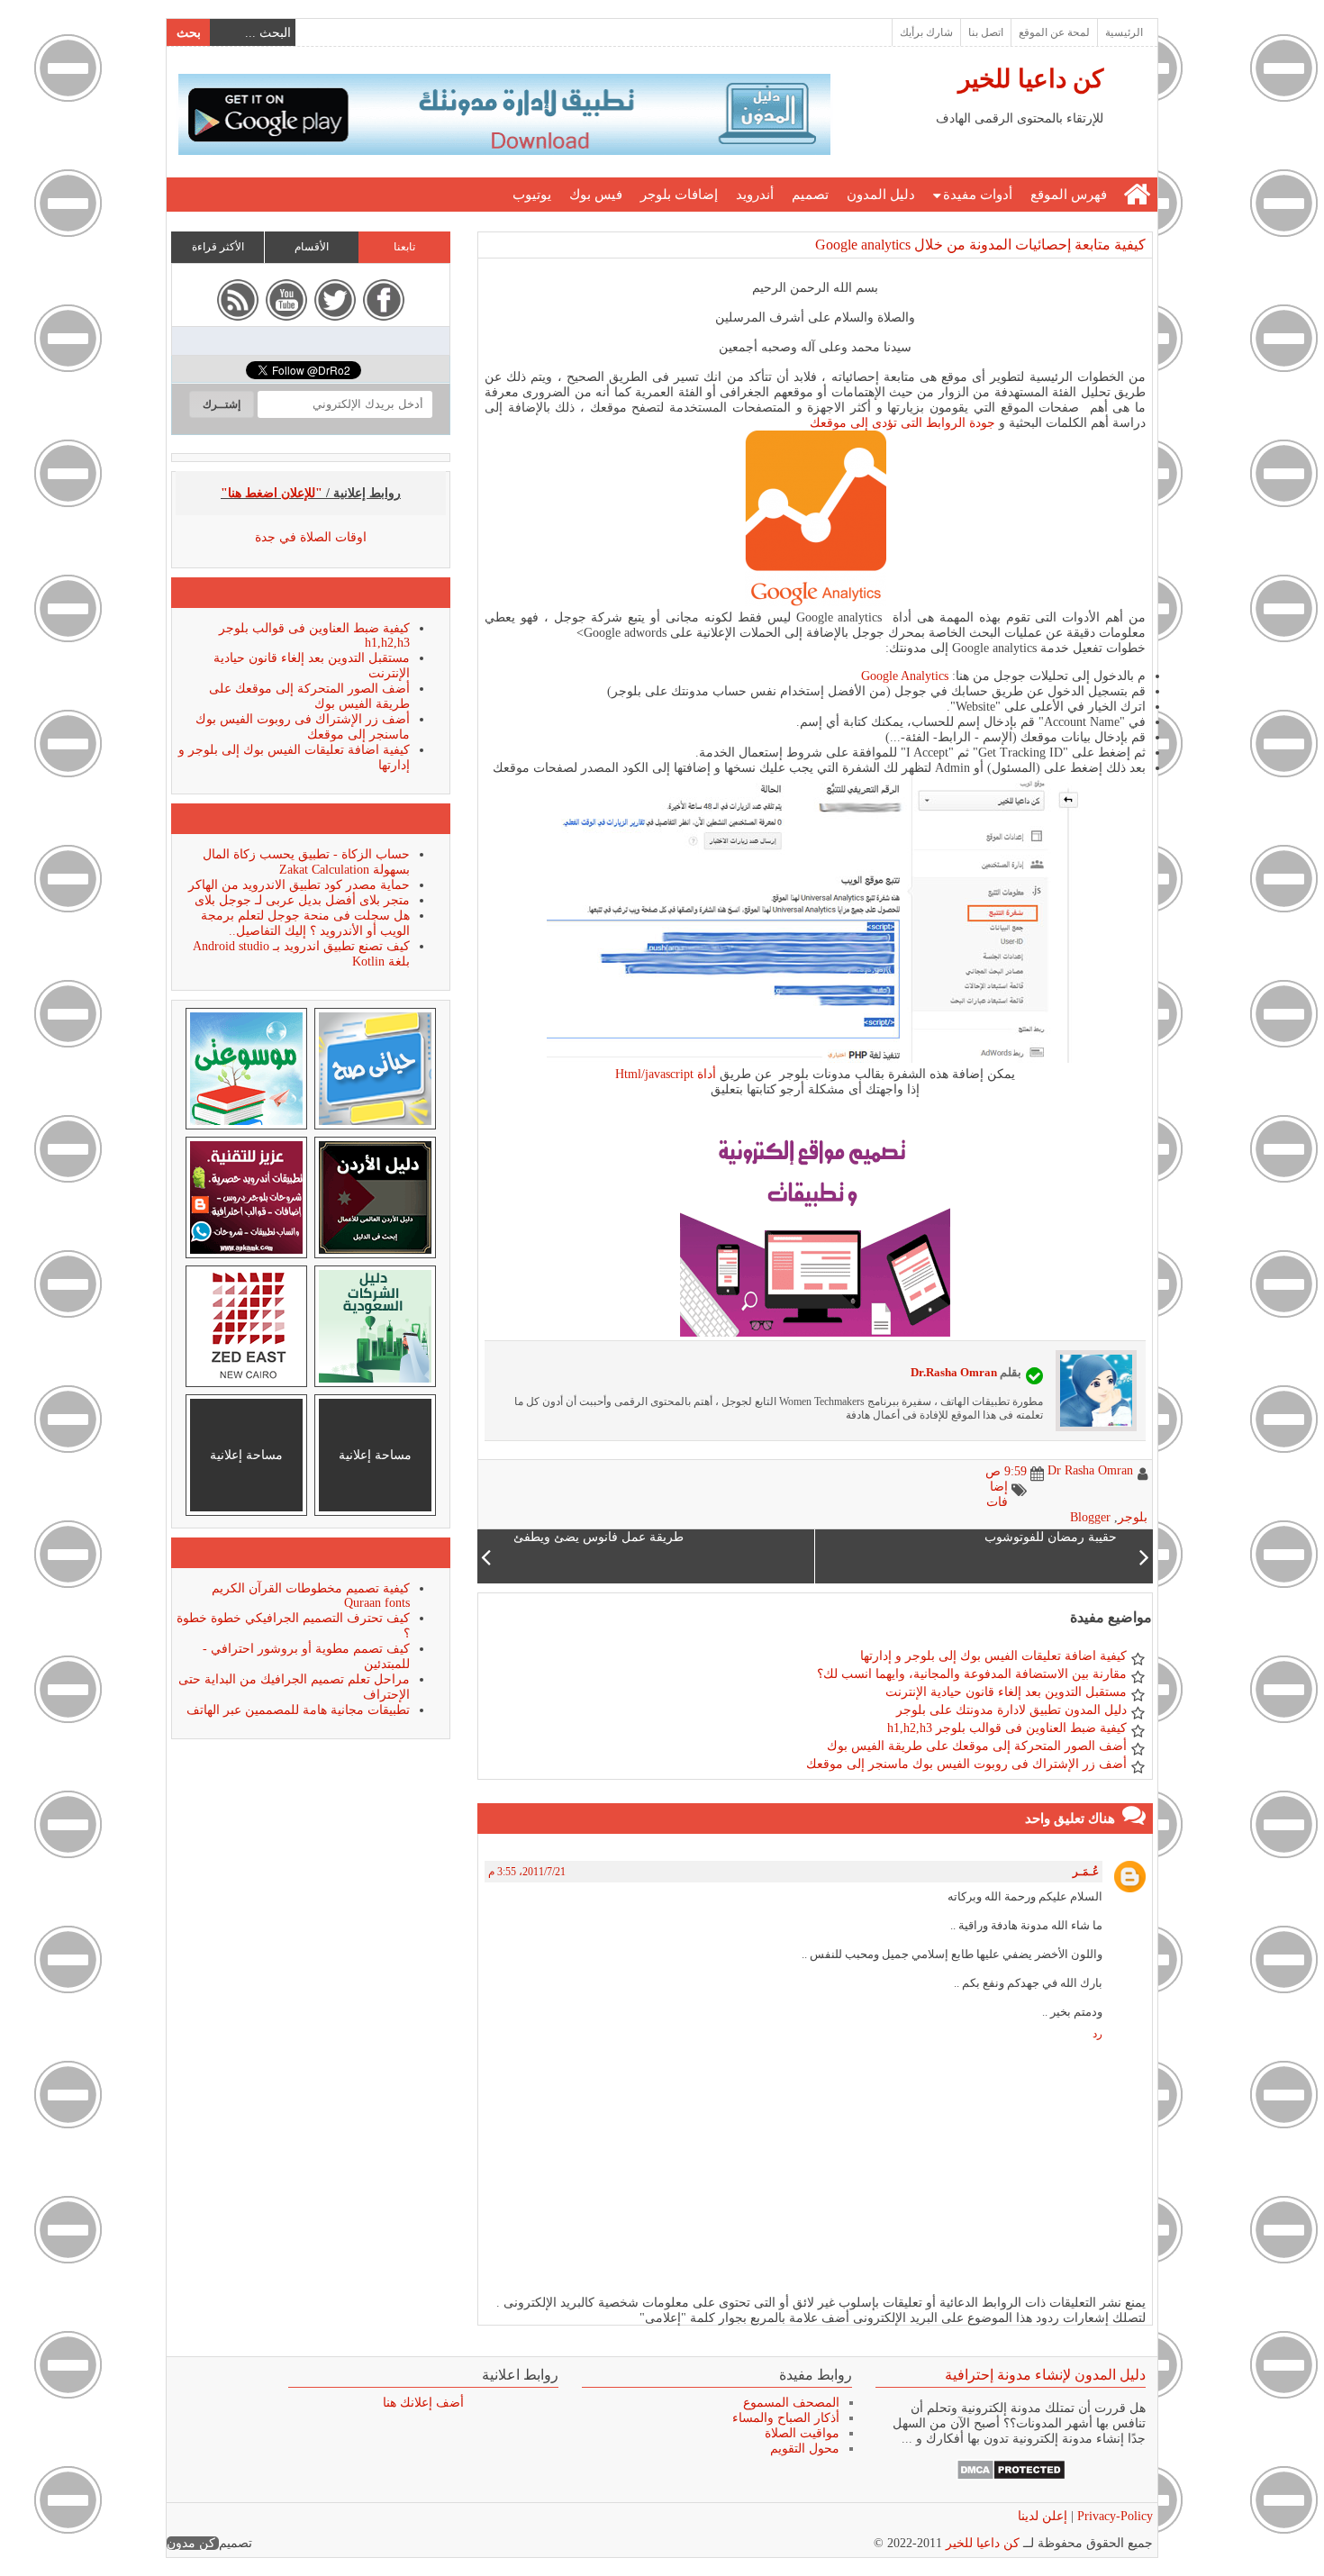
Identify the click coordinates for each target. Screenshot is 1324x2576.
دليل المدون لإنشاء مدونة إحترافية (1045, 2375)
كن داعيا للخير (1031, 79)
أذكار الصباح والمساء (786, 2418)
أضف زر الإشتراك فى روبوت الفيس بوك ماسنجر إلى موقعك (966, 1764)
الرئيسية (1124, 32)
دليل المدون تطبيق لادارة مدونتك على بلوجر (1011, 1710)
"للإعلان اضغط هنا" (272, 493)
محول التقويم (805, 2449)
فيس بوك (596, 195)
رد (1097, 2034)
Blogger (1090, 1517)
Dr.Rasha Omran (954, 1372)
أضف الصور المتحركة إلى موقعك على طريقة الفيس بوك (977, 1746)
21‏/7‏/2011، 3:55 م (527, 1872)
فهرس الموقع (1069, 195)
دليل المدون (881, 195)
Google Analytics (905, 676)
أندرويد (755, 195)
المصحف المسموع (791, 2403)
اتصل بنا (986, 32)
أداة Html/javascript (666, 1074)
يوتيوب (532, 195)
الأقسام (312, 247)
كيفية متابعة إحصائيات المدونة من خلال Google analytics (980, 245)
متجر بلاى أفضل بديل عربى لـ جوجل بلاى (302, 900)
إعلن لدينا (1043, 2516)
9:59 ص (1006, 1471)
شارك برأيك (926, 32)
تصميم (810, 195)
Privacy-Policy (1113, 2516)
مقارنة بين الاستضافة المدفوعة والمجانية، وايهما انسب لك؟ (972, 1674)
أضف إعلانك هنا (423, 2403)
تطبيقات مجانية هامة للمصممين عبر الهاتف (298, 1710)
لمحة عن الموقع (1054, 32)
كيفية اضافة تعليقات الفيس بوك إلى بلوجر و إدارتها (993, 1656)
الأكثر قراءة (218, 247)
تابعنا (404, 247)
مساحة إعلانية (375, 1455)
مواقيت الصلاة (802, 2433)
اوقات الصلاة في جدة (311, 537)
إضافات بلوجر (679, 195)
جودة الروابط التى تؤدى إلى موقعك (902, 423)
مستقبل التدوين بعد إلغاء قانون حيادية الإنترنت (1006, 1692)
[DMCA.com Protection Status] (1011, 2476)
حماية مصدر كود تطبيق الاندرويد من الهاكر (299, 885)
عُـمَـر (1086, 1872)
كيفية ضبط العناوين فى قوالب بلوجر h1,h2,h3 (1007, 1728)
